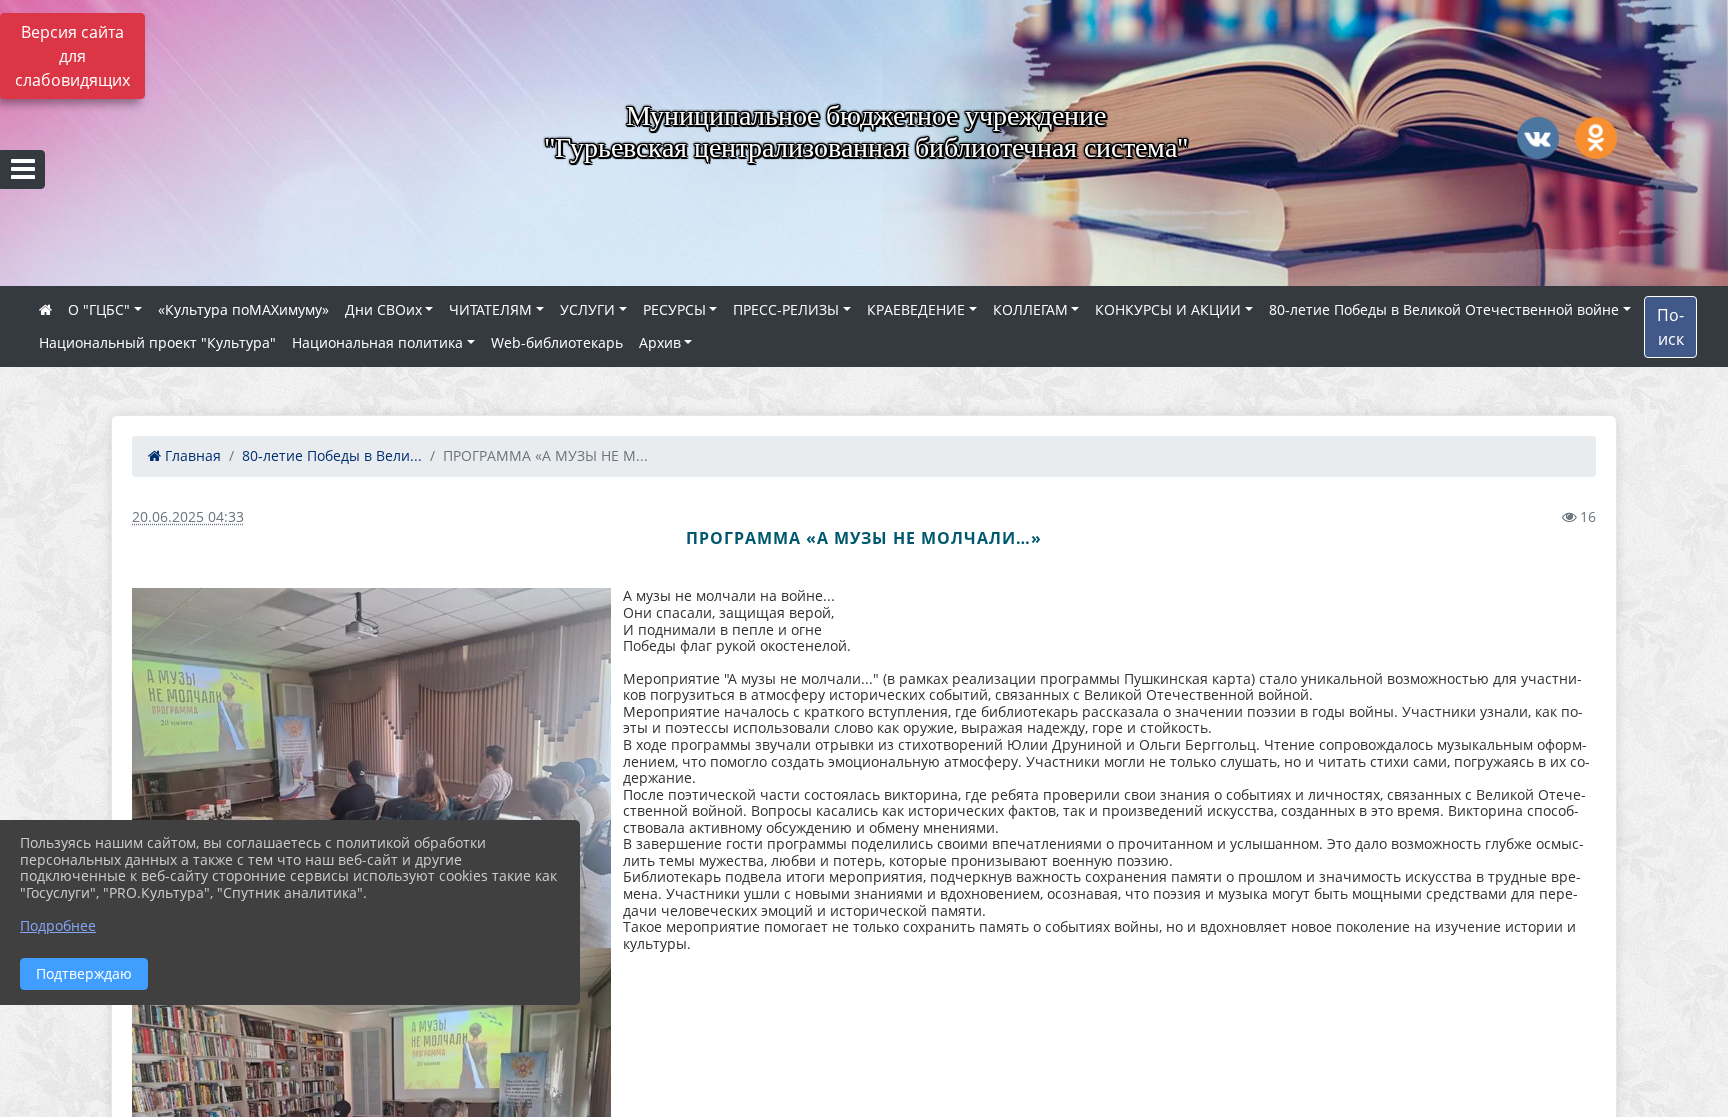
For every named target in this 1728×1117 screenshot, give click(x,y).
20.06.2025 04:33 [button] (188, 516)
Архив (660, 342)
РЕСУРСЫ (674, 309)
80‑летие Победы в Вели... (332, 455)
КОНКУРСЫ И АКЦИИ (1168, 309)
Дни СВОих (383, 309)
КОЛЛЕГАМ (1030, 309)
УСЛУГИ (587, 309)
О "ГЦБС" (99, 309)
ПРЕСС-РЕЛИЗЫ (786, 309)
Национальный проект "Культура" (157, 342)
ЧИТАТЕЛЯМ (490, 309)
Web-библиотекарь (557, 342)
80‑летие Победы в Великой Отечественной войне (1444, 309)
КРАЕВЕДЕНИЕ (916, 309)
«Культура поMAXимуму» (243, 309)
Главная (191, 455)
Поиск (1670, 327)
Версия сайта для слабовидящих (72, 56)
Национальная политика (377, 342)
